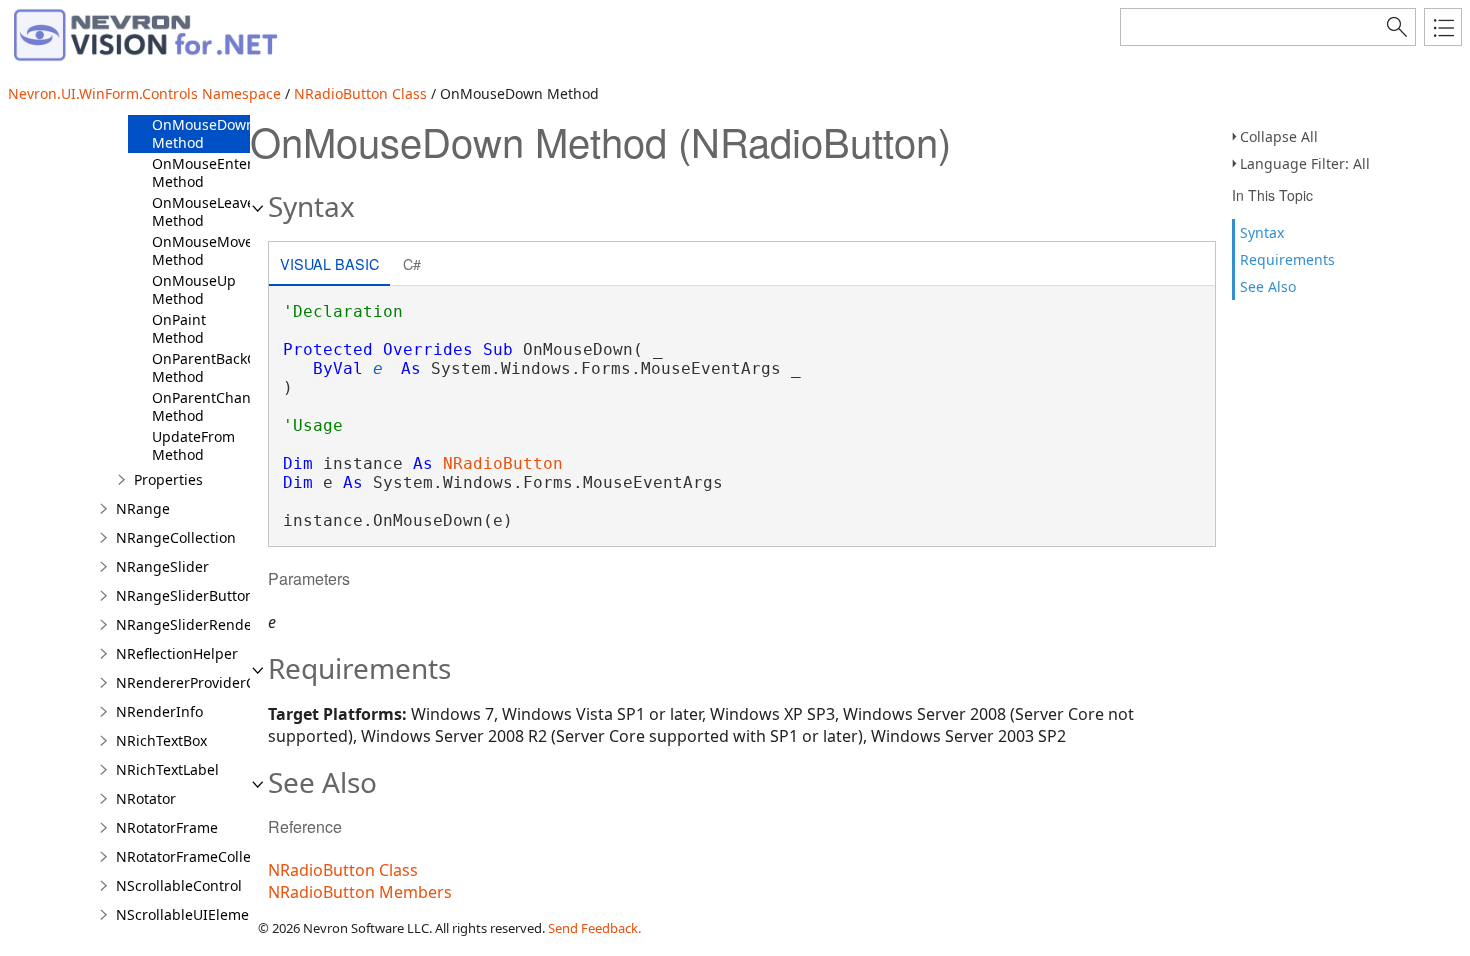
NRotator (146, 798)
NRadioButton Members (360, 892)
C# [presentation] (412, 263)
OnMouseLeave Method (203, 211)
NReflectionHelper (177, 653)
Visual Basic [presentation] (329, 263)
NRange (143, 508)
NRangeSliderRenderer (194, 624)
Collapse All (1279, 136)
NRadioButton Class (360, 93)
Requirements (1287, 259)
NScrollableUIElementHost (204, 914)
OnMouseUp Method (194, 289)
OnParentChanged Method (214, 406)
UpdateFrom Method (193, 445)
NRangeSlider (162, 566)
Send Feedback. (594, 928)
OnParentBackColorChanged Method (247, 367)
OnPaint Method (179, 328)
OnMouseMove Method (202, 250)
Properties (168, 479)
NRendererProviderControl (205, 682)
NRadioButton (503, 463)
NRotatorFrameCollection (200, 856)
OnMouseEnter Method (202, 172)
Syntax (1262, 232)
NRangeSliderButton (185, 595)
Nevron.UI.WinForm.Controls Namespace (144, 93)
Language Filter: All (1305, 163)
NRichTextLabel (167, 769)
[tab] (329, 265)
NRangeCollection (176, 537)
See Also (1268, 286)
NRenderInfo (159, 711)
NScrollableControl (179, 885)
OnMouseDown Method (203, 133)
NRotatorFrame (167, 827)
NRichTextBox (161, 740)
